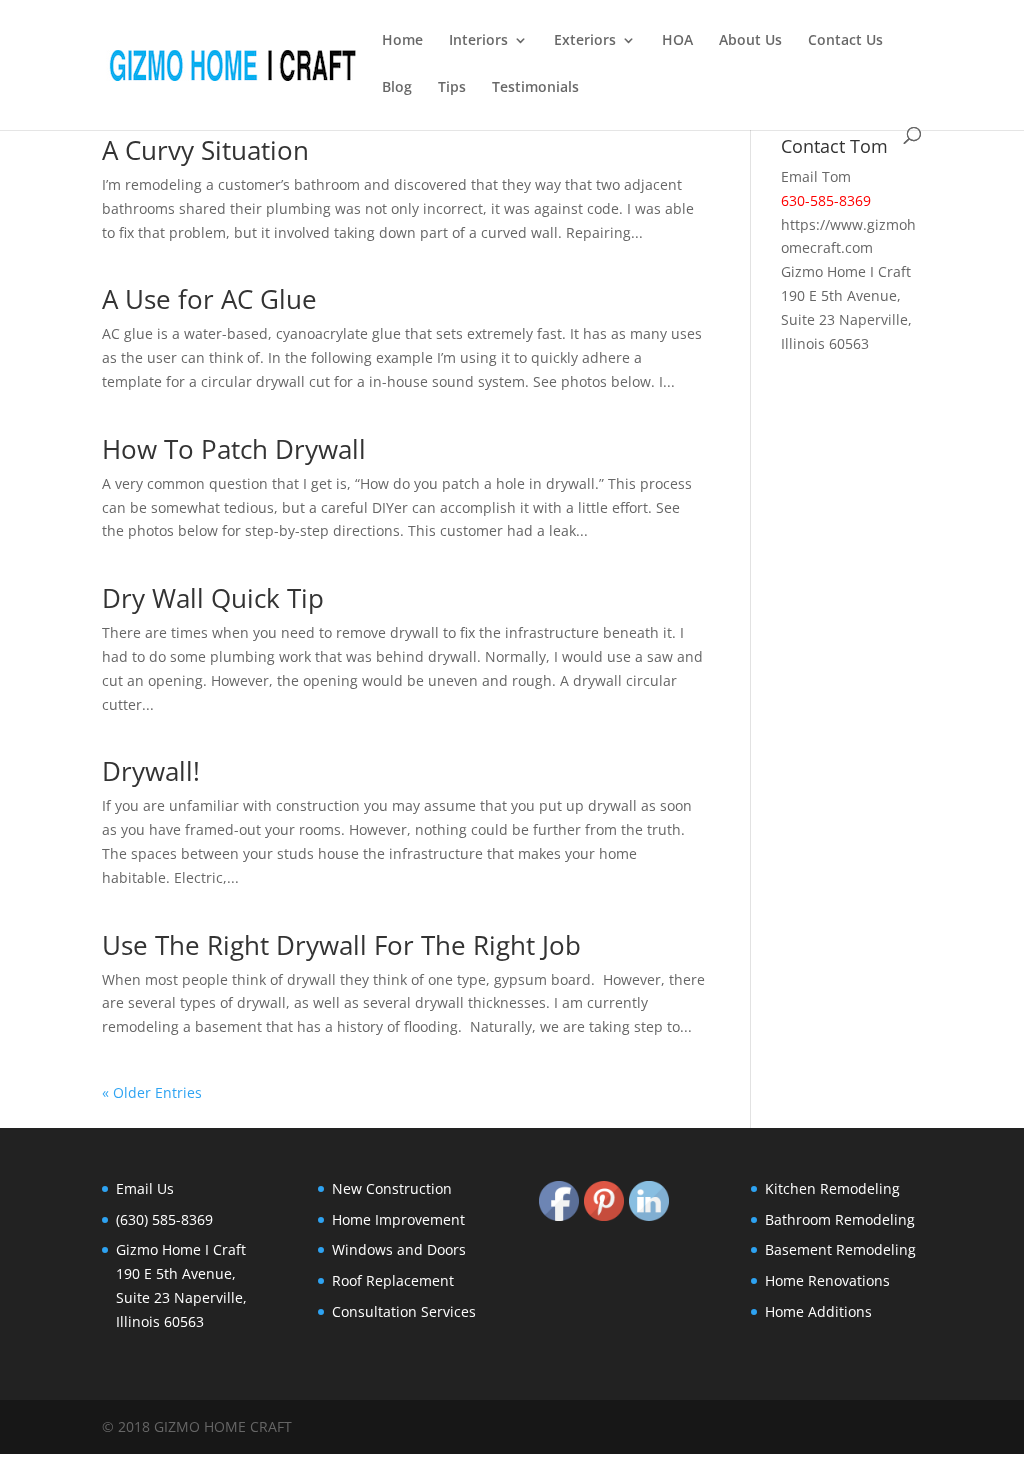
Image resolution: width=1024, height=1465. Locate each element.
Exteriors (585, 41)
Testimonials (535, 88)
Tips (452, 88)
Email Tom (816, 176)
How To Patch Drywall (234, 449)
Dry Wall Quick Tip (213, 598)
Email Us (145, 1188)
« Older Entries (152, 1092)
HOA (677, 41)
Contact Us (845, 41)
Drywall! (151, 771)
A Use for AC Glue (209, 299)
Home (402, 41)
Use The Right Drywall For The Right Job (341, 945)
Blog (397, 88)
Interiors (478, 41)
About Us (750, 41)
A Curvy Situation (205, 150)
